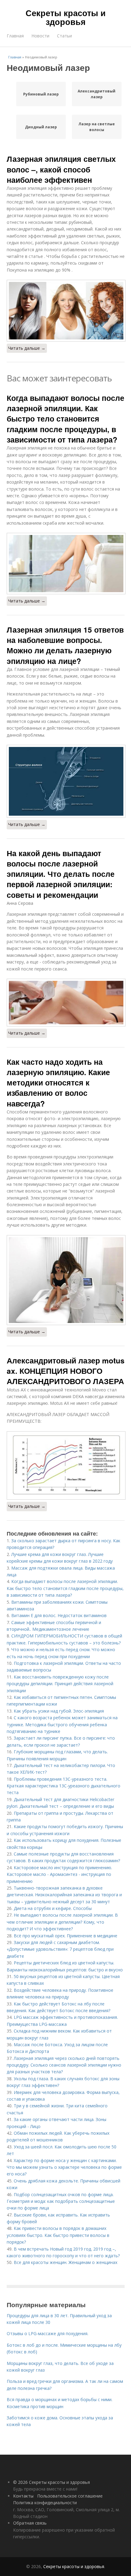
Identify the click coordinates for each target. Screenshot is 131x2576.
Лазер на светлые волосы (97, 127)
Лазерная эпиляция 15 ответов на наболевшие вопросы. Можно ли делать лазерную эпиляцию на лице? (65, 645)
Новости (40, 36)
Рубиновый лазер (41, 94)
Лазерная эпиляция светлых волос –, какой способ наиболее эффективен (61, 169)
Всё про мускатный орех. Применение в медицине (65, 1936)
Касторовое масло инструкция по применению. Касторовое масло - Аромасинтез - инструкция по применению (59, 1874)
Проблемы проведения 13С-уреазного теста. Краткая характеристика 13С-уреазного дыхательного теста (64, 1786)
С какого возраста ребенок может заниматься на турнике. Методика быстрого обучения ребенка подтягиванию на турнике (62, 1724)
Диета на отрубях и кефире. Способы (53, 1908)
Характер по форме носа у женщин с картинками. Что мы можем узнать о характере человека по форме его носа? (64, 2167)
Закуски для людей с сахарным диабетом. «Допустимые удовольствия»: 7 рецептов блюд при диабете (60, 1949)
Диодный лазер (41, 127)
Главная (15, 36)
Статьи (64, 36)
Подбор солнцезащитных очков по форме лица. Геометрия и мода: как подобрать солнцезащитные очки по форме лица (61, 2201)
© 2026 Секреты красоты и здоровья (51, 2482)
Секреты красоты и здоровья (66, 17)
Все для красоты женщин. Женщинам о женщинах (65, 2262)
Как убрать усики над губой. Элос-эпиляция (59, 1711)
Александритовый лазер (97, 94)
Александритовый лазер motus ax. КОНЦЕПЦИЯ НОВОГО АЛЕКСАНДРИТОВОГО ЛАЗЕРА (66, 1371)
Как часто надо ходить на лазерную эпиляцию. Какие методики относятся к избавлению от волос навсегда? (58, 1083)
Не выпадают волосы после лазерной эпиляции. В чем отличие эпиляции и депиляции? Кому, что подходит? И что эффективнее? (62, 1922)
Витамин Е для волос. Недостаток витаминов (59, 1615)
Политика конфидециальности (45, 2503)
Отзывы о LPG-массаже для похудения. (48, 2333)
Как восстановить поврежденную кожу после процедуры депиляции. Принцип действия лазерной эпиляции (60, 1684)
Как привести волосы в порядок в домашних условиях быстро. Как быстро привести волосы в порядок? (58, 2235)
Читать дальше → (27, 348)
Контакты (23, 2496)
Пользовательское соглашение (70, 2496)
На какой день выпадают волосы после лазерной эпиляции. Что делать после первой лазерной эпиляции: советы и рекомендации (61, 874)
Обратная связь (30, 2523)
